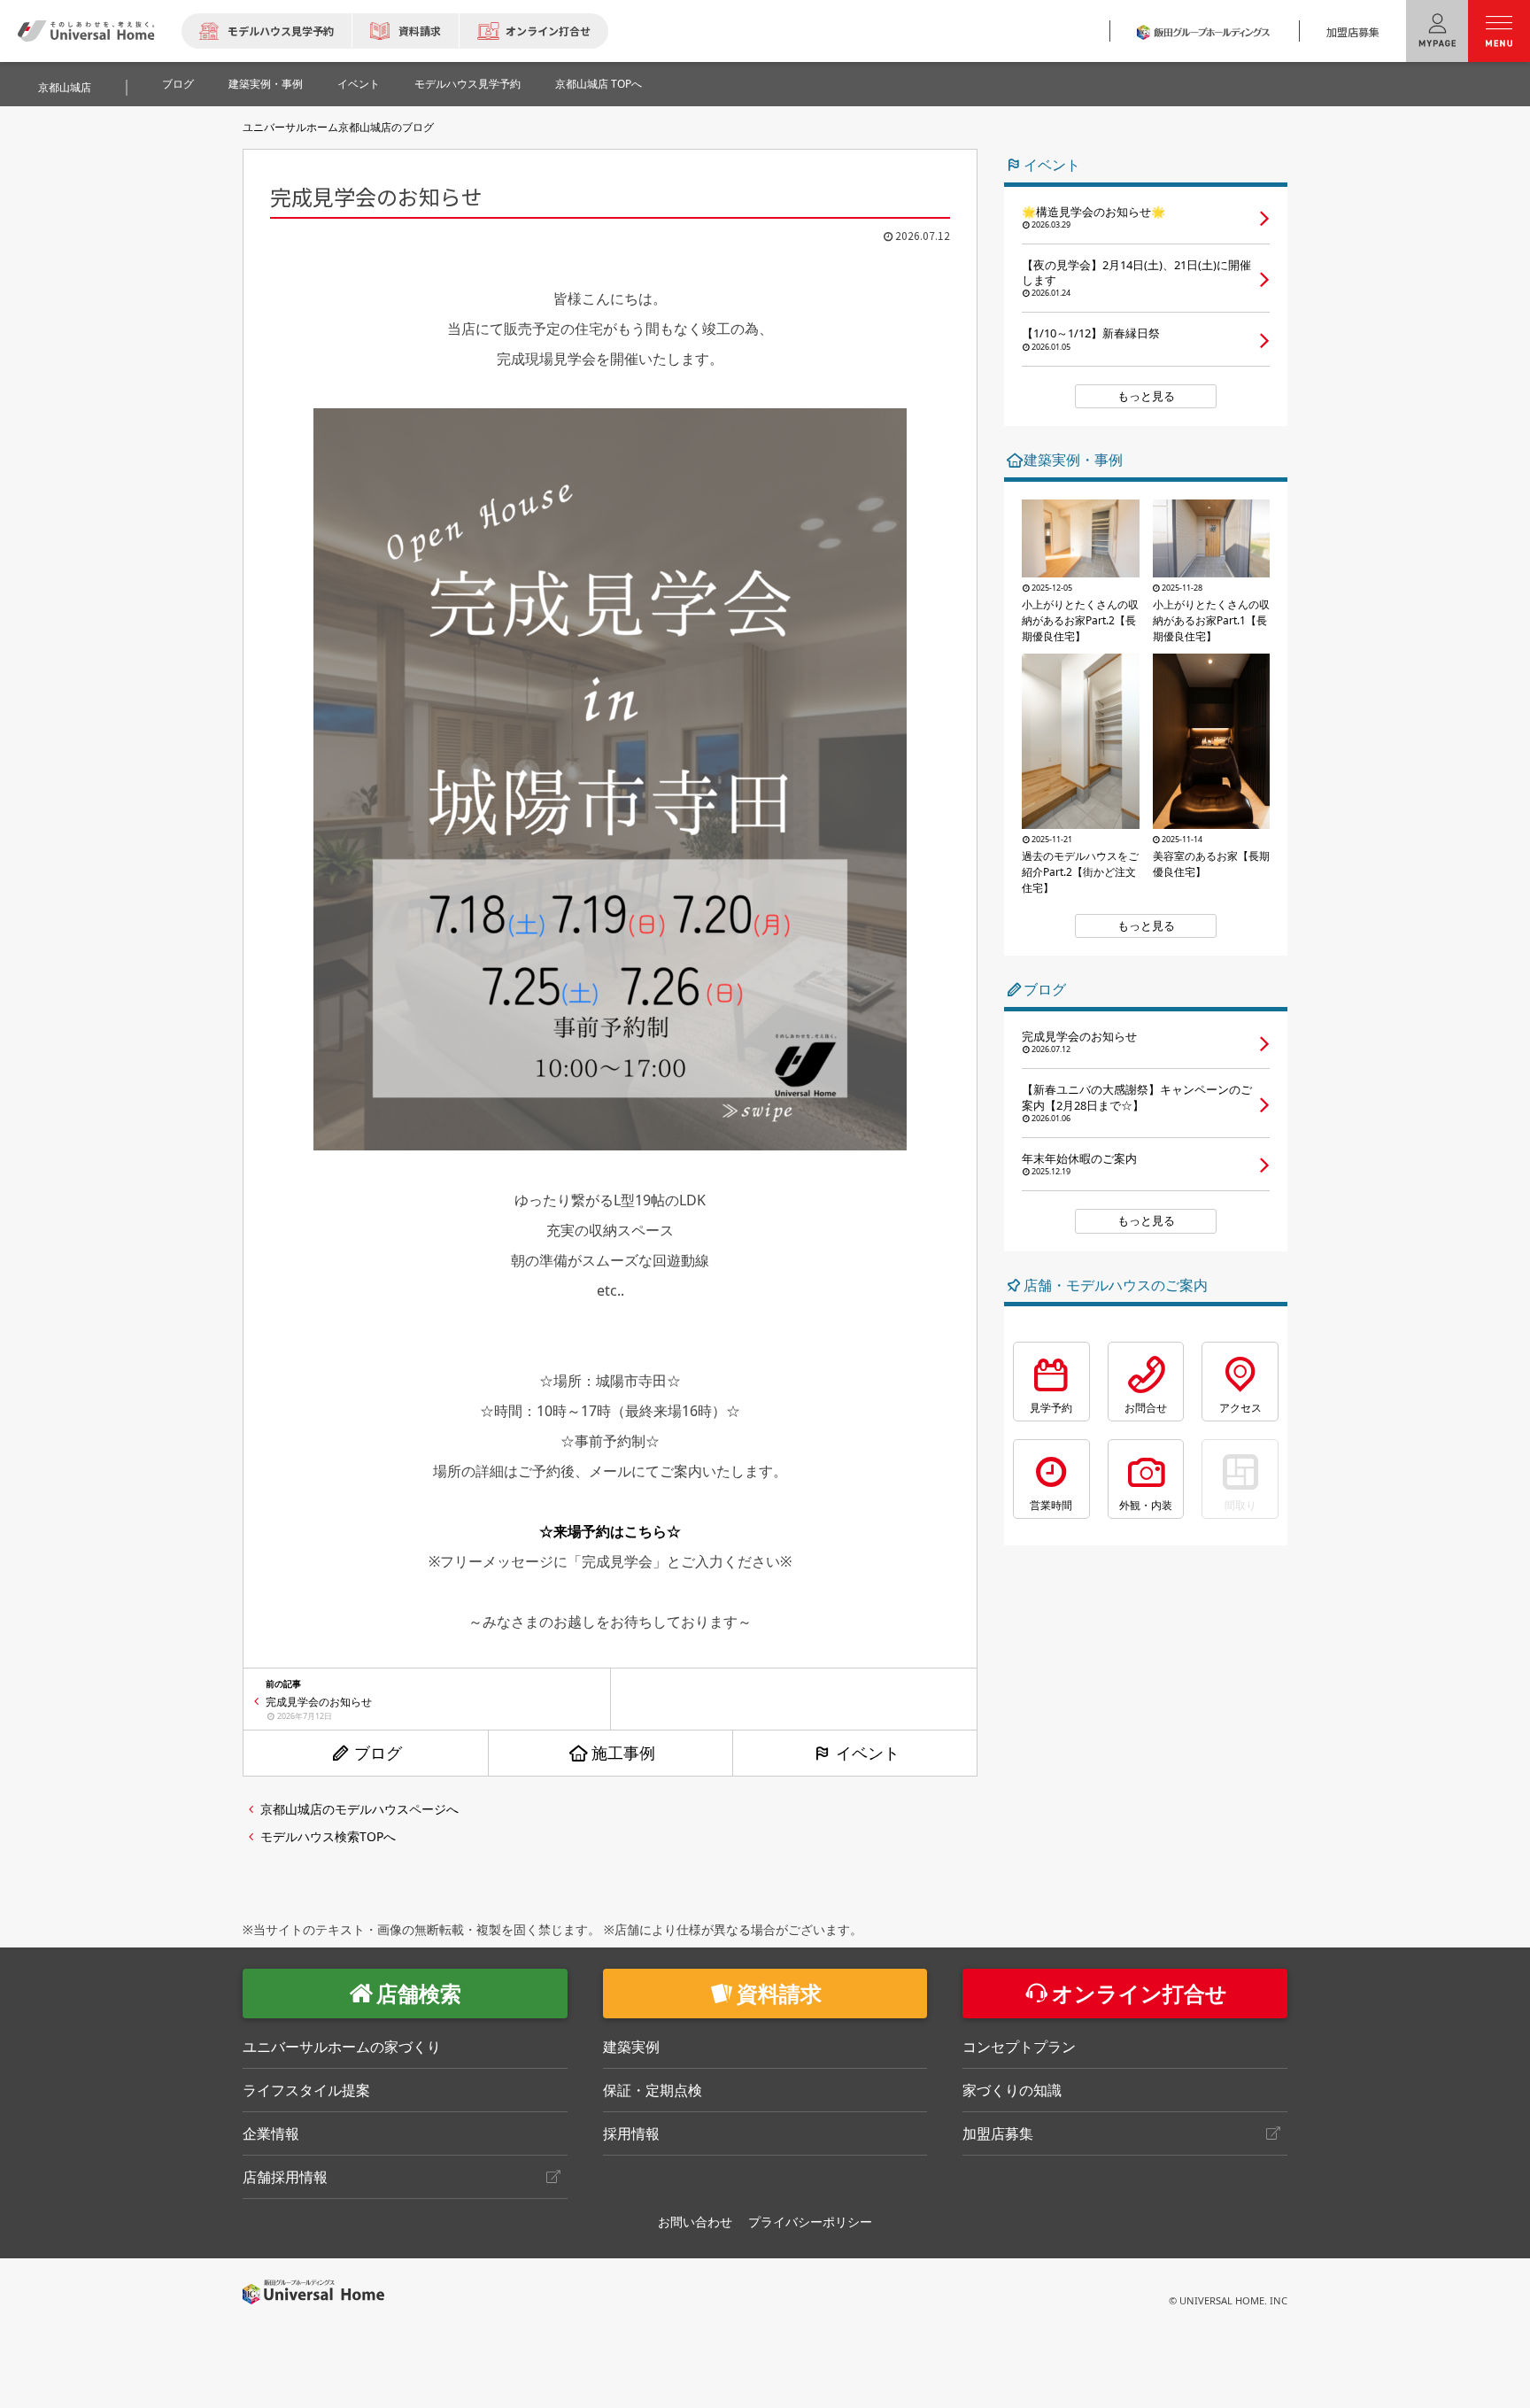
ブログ (178, 84)
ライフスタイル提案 (306, 2090)
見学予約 (1051, 1408)
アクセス (1240, 1408)
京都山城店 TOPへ (599, 84)
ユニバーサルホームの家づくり (342, 2047)
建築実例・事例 (266, 84)
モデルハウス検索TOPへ (328, 1836)
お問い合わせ (695, 2222)
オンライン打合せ (548, 31)
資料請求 (420, 31)
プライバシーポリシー (810, 2222)
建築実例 (631, 2047)
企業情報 (271, 2133)
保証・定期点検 (653, 2090)
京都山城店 (65, 87)
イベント (359, 84)
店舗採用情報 (285, 2177)
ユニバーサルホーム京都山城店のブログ (338, 127)
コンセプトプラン (1019, 2047)
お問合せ (1146, 1408)
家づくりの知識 (1012, 2090)
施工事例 (623, 1753)
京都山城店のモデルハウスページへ (359, 1809)
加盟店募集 (1353, 31)
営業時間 (1051, 1505)
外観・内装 (1146, 1505)
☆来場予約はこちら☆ (610, 1531)
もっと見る (1146, 396)
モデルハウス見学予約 (281, 31)
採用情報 (631, 2133)
